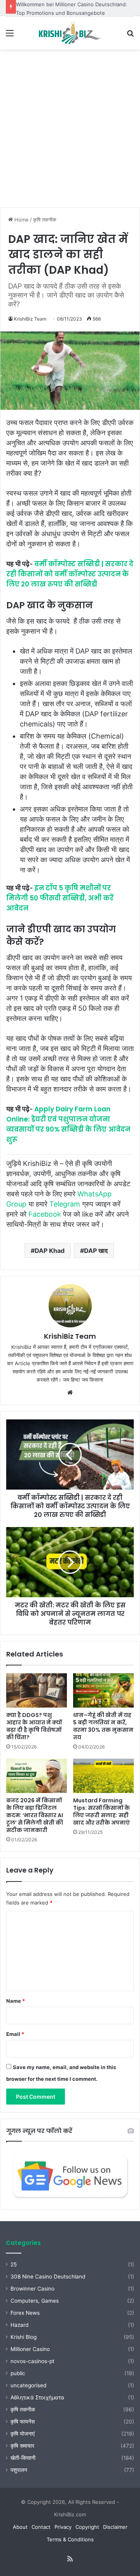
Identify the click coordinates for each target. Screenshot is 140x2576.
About (20, 2527)
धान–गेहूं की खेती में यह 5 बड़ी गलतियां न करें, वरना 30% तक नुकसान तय (103, 1726)
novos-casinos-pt (32, 2361)
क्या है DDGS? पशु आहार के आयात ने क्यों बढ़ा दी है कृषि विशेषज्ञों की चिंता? (34, 1726)
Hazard (19, 2325)
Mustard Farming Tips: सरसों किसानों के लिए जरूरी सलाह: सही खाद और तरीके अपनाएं (101, 1812)
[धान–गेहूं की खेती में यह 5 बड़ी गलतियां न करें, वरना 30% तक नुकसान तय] (103, 1690)
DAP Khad (50, 1251)
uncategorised (28, 2385)
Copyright (87, 2527)
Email (15, 2034)
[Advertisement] (70, 131)
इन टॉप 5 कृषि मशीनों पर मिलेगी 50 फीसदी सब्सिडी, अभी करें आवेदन (60, 898)
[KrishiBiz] (70, 33)
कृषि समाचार (22, 2446)
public (18, 2373)
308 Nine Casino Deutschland (48, 2277)
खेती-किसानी (23, 2458)
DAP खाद (96, 1251)
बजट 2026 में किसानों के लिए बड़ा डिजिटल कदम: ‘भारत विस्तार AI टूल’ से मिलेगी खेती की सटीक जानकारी (35, 1815)
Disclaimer (115, 2527)
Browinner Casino (32, 2289)
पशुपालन (19, 2470)
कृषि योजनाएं (23, 2434)
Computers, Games (35, 2301)
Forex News (25, 2313)
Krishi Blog (24, 2337)
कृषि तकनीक (45, 220)
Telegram (65, 1204)
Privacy (63, 2527)
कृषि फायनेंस (23, 2422)
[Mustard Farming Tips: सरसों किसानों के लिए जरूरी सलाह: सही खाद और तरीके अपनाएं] (103, 1776)
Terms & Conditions (70, 2539)
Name (16, 2001)
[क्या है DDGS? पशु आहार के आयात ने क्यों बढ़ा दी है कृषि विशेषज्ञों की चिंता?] (37, 1690)
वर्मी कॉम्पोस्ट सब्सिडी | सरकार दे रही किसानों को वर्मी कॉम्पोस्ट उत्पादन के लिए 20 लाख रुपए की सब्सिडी (70, 574)
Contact (41, 2527)
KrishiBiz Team (30, 319)
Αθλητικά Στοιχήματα (37, 2397)
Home (21, 220)
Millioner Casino (30, 2349)
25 (14, 2264)
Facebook (45, 1214)
